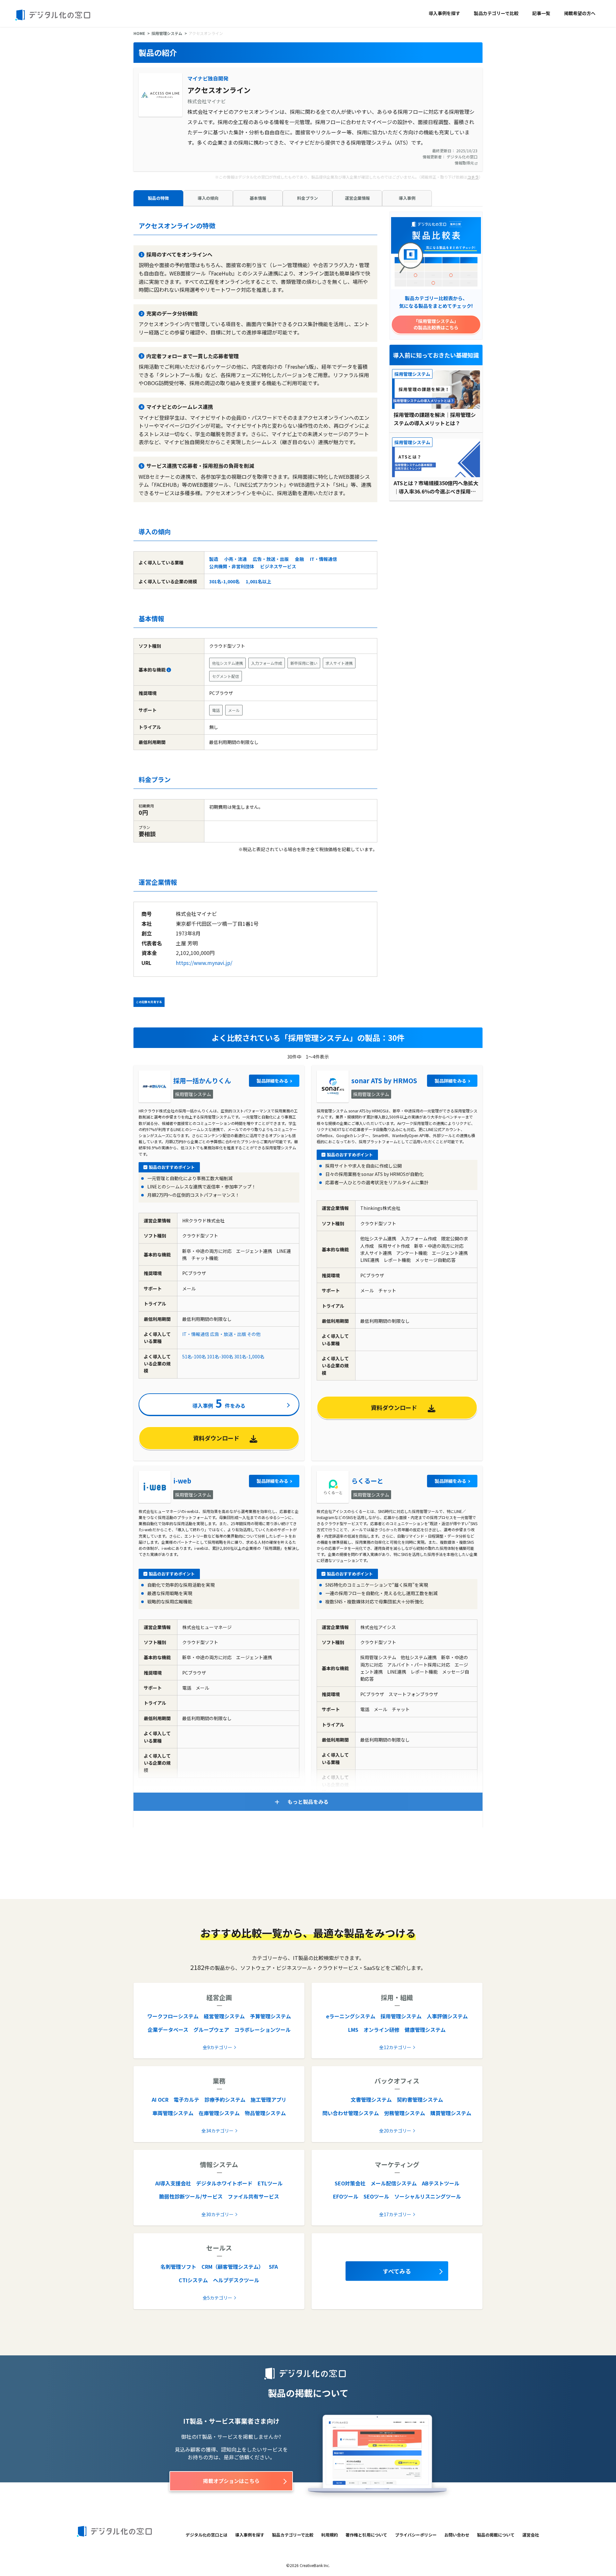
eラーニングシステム (351, 2016)
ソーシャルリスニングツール (428, 2196)
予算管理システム (270, 2016)
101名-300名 (220, 1356)
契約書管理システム (420, 2099)
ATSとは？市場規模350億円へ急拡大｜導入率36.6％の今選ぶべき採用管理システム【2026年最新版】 (436, 487)
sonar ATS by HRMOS (384, 1081)
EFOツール (346, 2196)
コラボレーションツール (262, 2030)
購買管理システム (451, 2113)
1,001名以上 (258, 581)
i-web (182, 1481)
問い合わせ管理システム (351, 2113)
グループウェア (211, 2030)
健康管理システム (425, 2030)
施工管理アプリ (269, 2099)
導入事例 (407, 198)
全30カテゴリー (218, 2214)
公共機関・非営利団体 (232, 566)
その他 (254, 1334)
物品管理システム (265, 2113)
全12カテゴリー (395, 2047)
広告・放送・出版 (271, 559)
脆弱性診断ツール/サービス (191, 2196)
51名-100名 (194, 1356)
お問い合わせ (457, 2535)
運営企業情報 (357, 198)
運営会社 (531, 2535)
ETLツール (270, 2183)
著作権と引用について (366, 2535)
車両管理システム (173, 2113)
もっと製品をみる (308, 1802)
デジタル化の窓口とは (207, 2535)
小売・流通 (235, 559)
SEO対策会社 (350, 2183)
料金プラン (308, 198)
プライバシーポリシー (416, 2535)
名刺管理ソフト (178, 2267)
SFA (273, 2267)
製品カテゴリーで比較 (496, 13)
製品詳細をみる (272, 1081)
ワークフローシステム (173, 2016)
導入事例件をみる (219, 1403)
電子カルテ (186, 2099)
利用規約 (329, 2535)
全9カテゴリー (218, 2047)
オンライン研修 (381, 2030)
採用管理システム (167, 33)
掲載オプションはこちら (231, 2481)
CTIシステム (193, 2280)
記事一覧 (541, 13)
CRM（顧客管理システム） (233, 2267)
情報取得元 (465, 163)
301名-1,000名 (224, 581)
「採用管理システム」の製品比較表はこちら (436, 324)
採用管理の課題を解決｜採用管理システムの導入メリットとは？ (435, 419)
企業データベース (168, 2030)
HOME (139, 33)
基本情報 (258, 198)
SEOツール (376, 2196)
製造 (214, 559)
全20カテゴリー (395, 2131)
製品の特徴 (158, 198)
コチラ (473, 177)
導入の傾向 (208, 198)
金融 (299, 559)
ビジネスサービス (278, 566)
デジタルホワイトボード (224, 2183)
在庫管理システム (219, 2113)
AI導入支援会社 (173, 2183)
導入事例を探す (444, 13)
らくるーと (367, 1481)
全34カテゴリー (218, 2131)
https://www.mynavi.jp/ (204, 963)
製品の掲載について (496, 2535)
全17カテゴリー (395, 2214)
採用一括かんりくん (202, 1081)
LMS (353, 2030)
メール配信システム (394, 2183)
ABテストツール (441, 2183)
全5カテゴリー (218, 2298)
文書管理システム (371, 2099)
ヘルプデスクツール (236, 2280)
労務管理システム (405, 2113)
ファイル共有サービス (253, 2196)
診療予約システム (225, 2099)
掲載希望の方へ (580, 13)
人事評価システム (447, 2016)
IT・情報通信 (323, 559)
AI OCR (160, 2099)
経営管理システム (224, 2016)
